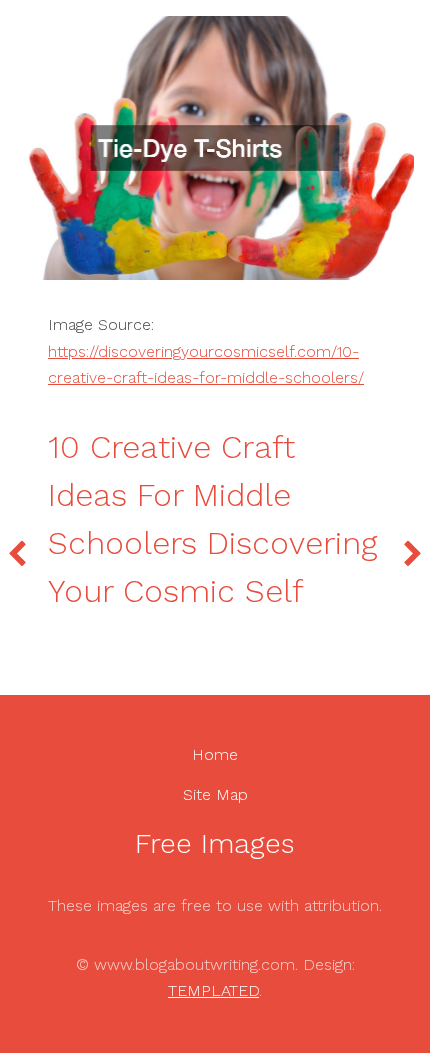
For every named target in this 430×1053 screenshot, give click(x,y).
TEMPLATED (213, 990)
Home (215, 754)
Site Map (215, 794)
